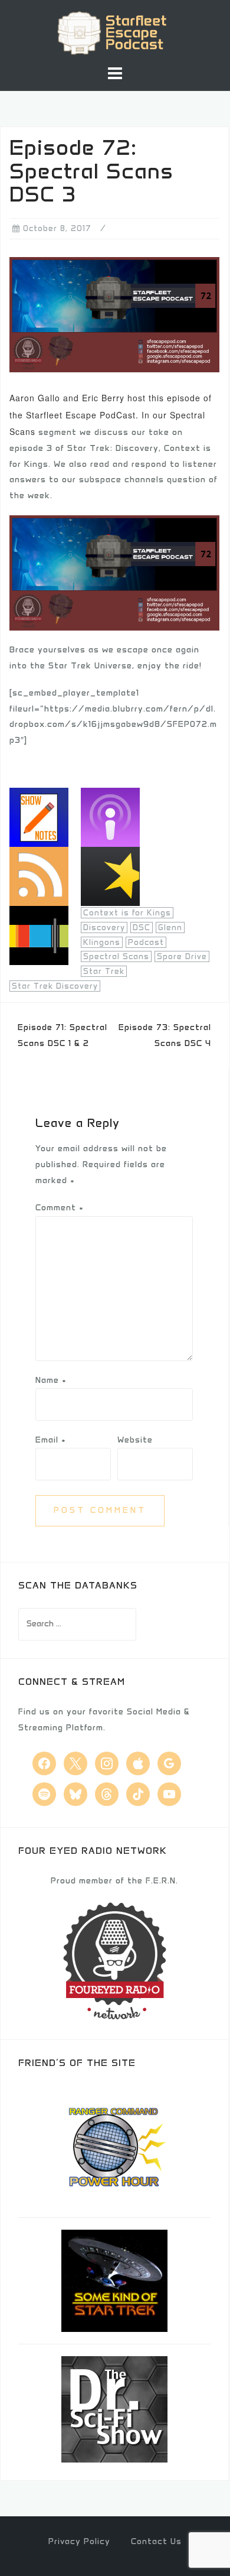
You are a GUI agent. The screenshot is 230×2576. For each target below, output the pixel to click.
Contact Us (156, 2541)
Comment (60, 1208)
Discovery (104, 928)
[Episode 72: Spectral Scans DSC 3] (114, 314)
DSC (142, 928)
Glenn (170, 928)
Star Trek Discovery (55, 986)
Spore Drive (182, 956)
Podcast (146, 942)
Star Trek (104, 971)
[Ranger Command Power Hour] (114, 2145)
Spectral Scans (116, 956)
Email (51, 1440)
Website (135, 1440)
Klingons (102, 942)
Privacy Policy (79, 2541)
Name (51, 1380)
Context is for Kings (127, 913)
